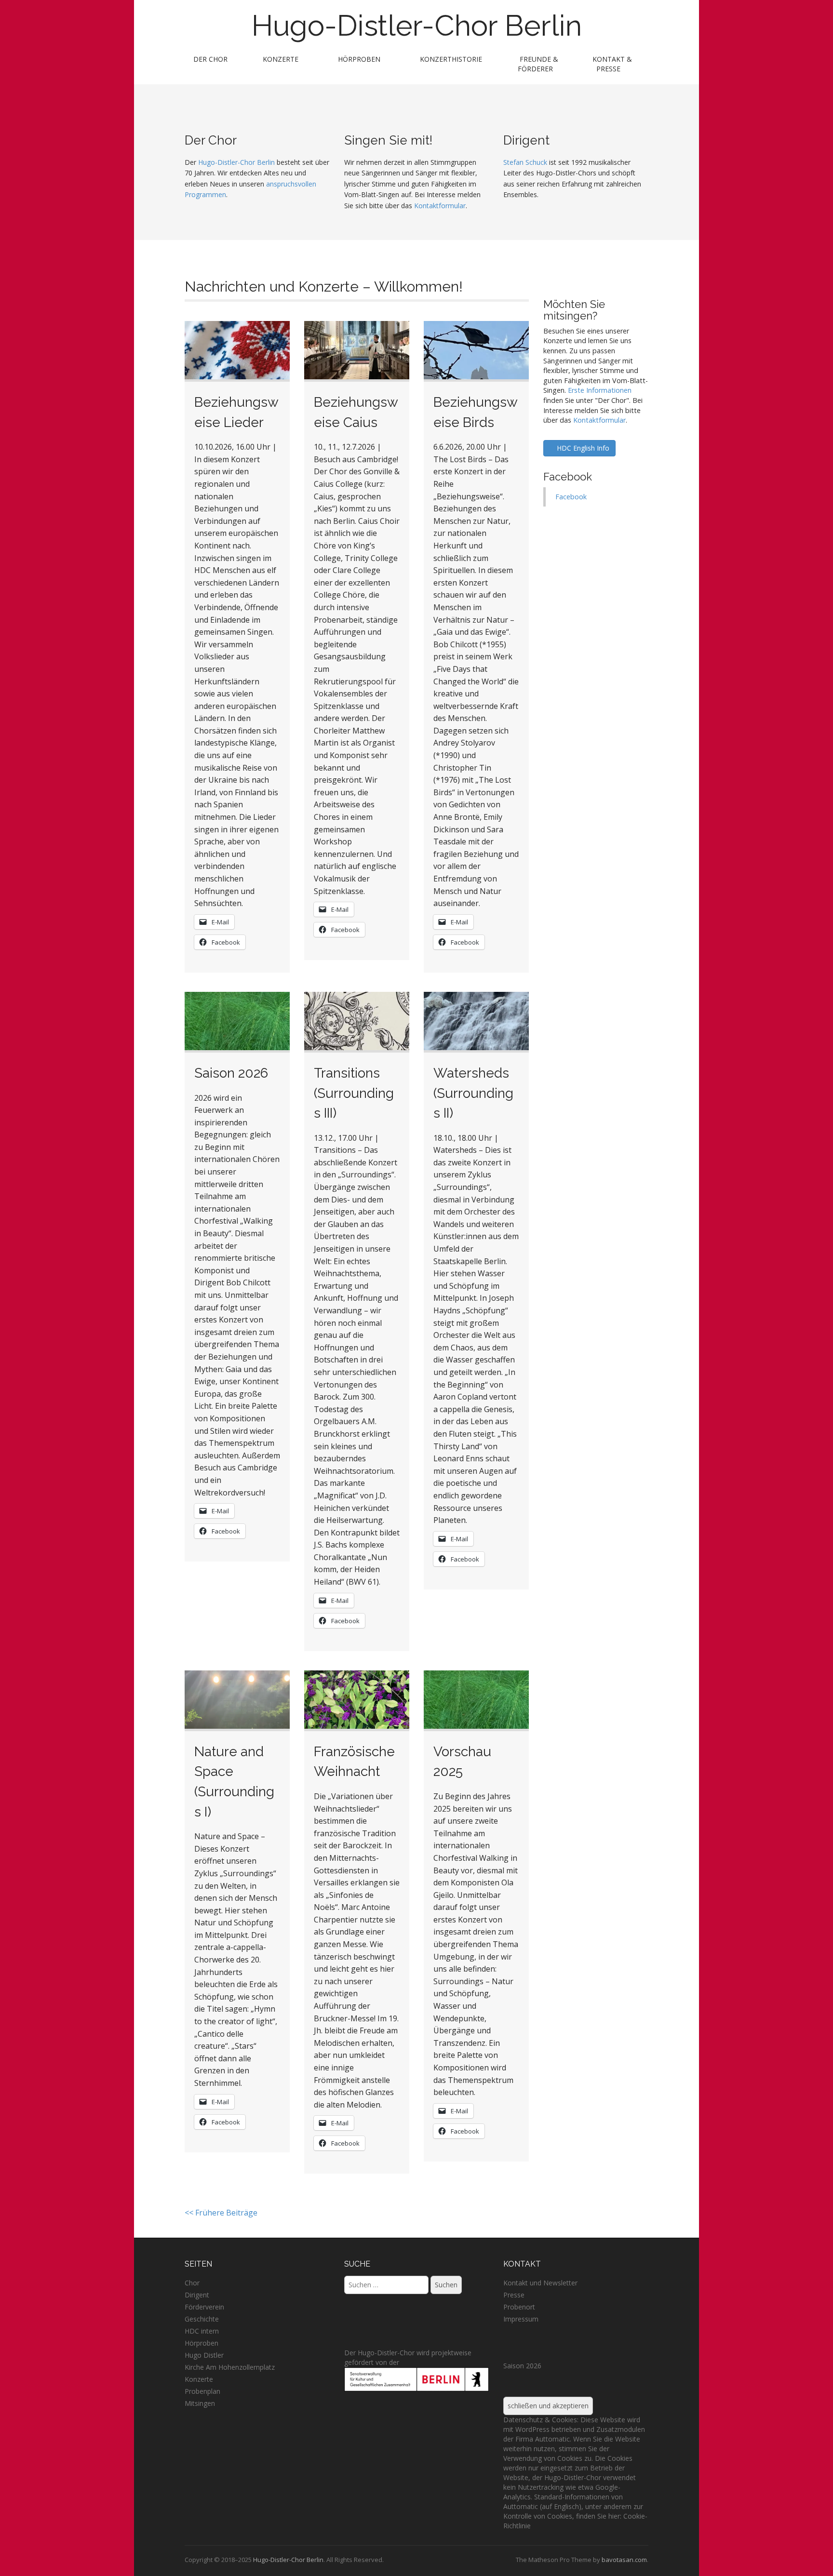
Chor (192, 2283)
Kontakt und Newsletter (540, 2283)
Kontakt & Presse (612, 64)
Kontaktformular (440, 206)
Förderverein (204, 2307)
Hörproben (359, 59)
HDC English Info (582, 448)
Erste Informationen (600, 390)
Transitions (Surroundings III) (354, 1093)
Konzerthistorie (451, 59)
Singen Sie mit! (388, 140)
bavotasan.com (624, 2560)
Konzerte (281, 59)
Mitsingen (200, 2403)
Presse (514, 2295)
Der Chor (211, 59)
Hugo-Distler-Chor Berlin (417, 26)
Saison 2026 (231, 1073)
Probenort (519, 2307)
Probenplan (202, 2391)
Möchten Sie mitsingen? (574, 310)
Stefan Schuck (525, 162)
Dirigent (526, 140)
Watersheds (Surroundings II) (473, 1093)
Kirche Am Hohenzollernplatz (230, 2367)
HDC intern (202, 2331)
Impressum (521, 2319)
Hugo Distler (204, 2355)
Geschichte (202, 2319)
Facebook (568, 477)
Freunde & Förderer (538, 64)
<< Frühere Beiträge (221, 2213)
